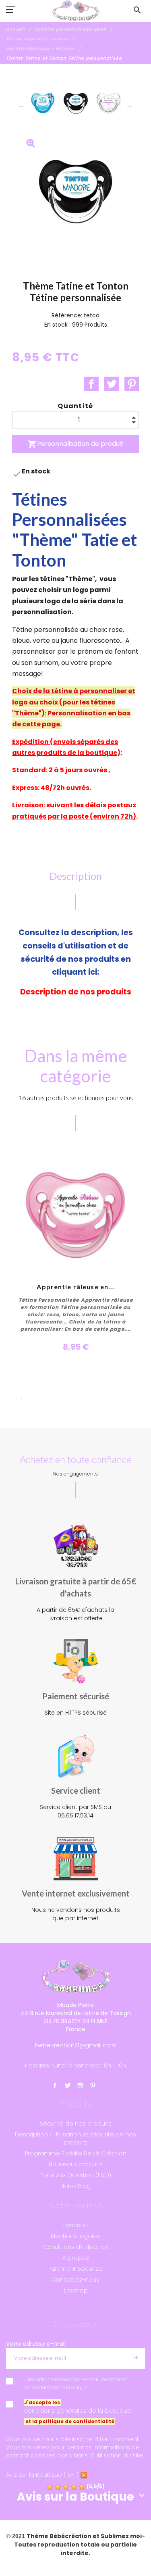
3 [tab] (46, 1399)
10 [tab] (130, 1399)
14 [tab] (82, 1410)
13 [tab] (70, 1410)
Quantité (75, 406)
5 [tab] (70, 1399)
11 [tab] (46, 1410)
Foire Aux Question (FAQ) (76, 2175)
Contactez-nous (75, 2280)
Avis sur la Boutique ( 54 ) (42, 2475)
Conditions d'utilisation (76, 2247)
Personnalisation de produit (75, 444)
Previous (21, 105)
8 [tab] (106, 1399)
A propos (76, 2258)
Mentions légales (75, 2236)
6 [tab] (82, 1399)
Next (130, 105)
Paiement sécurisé (75, 2269)
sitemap (75, 2290)
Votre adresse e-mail (36, 2344)
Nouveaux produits (76, 2164)
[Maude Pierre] (76, 11)
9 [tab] (118, 1399)
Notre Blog (75, 2186)
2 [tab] (33, 1399)
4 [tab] (58, 1399)
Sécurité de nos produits (76, 2124)
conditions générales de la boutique (78, 2411)
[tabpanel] (76, 1255)
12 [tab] (58, 1410)
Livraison (75, 2225)
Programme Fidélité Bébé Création (76, 2153)
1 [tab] (21, 1399)
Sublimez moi (121, 2536)
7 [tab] (94, 1399)
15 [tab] (94, 1410)
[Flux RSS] (84, 2475)
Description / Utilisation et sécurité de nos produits (75, 2138)
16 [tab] (106, 1410)
